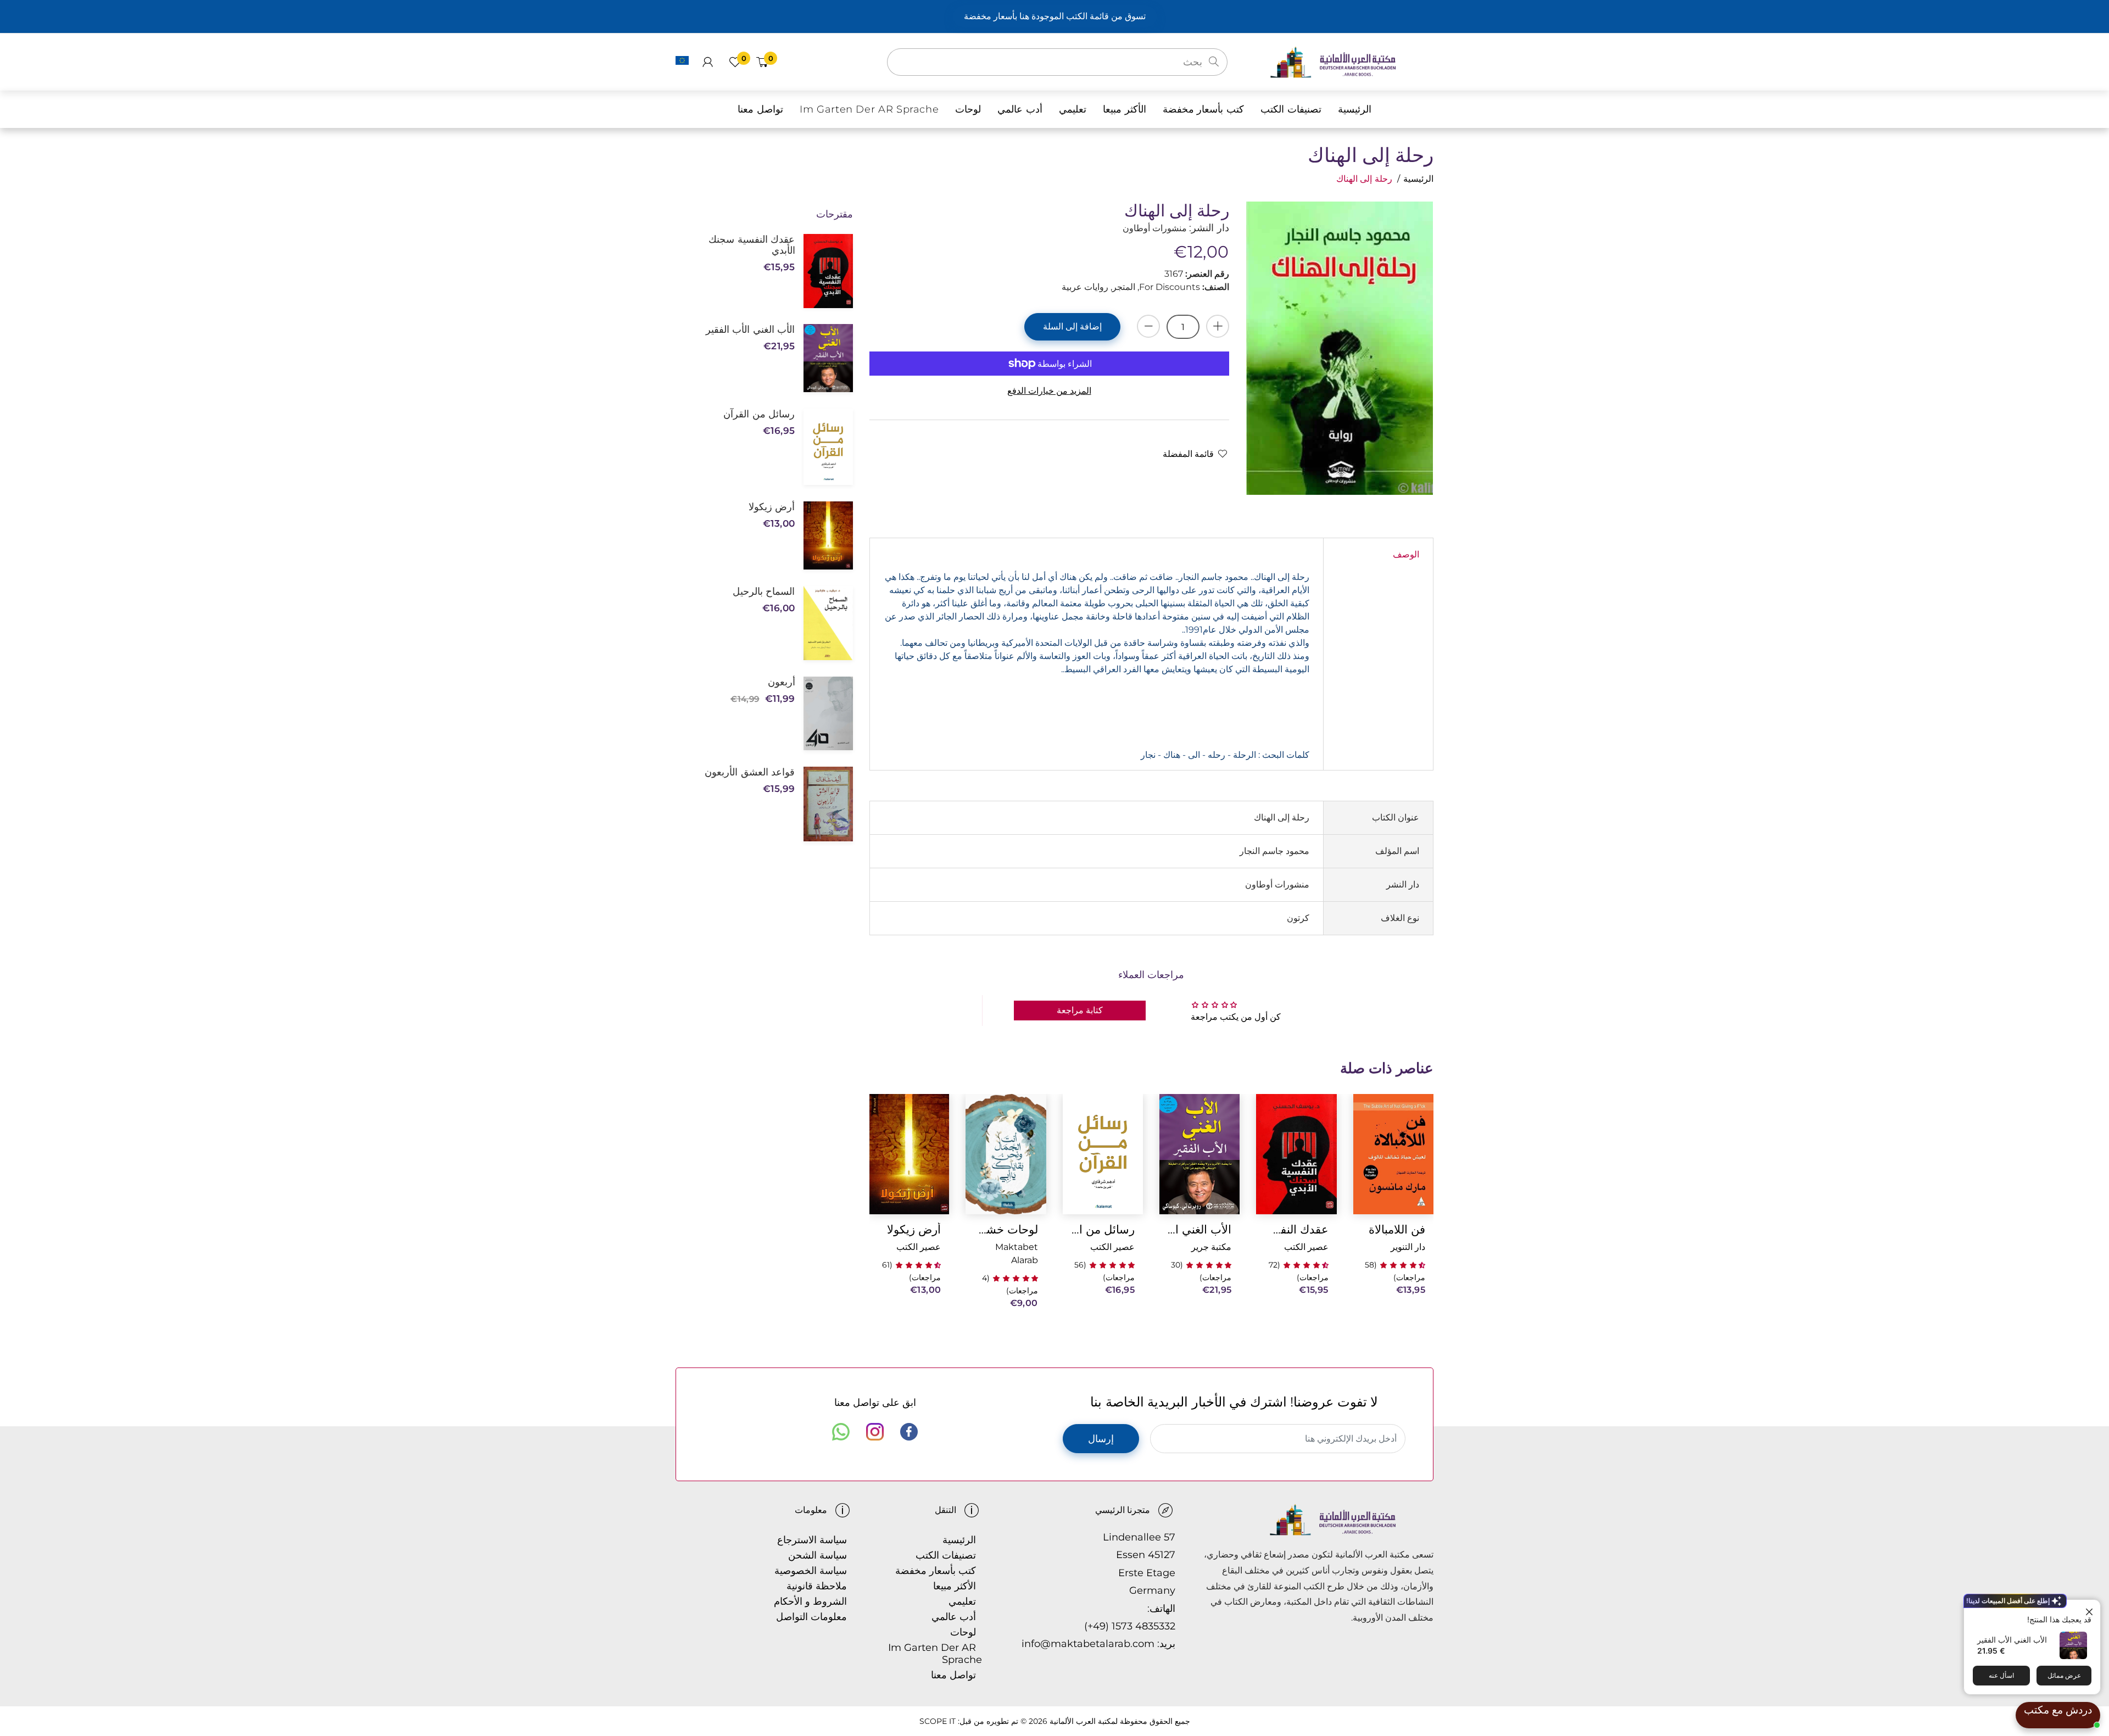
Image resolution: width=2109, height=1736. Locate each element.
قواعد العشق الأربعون (750, 772)
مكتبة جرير (1211, 1247)
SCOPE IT (938, 1721)
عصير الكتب (1306, 1247)
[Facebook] (909, 1432)
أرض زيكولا (914, 1229)
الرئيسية (1418, 179)
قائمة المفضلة (1188, 454)
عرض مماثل (2064, 1675)
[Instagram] (875, 1432)
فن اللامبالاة (1397, 1229)
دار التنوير (1408, 1247)
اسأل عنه (2001, 1675)
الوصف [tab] (1406, 554)
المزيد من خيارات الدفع (1049, 391)
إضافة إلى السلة (1072, 326)
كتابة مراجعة (1080, 1010)
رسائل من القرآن (1103, 1229)
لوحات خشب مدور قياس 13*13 (1006, 1229)
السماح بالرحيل (764, 591)
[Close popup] (2091, 1609)
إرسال (1101, 1439)
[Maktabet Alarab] (1351, 61)
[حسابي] (708, 62)
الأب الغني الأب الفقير (2012, 1640)
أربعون (781, 682)
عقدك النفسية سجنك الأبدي (1296, 1229)
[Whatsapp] (841, 1432)
